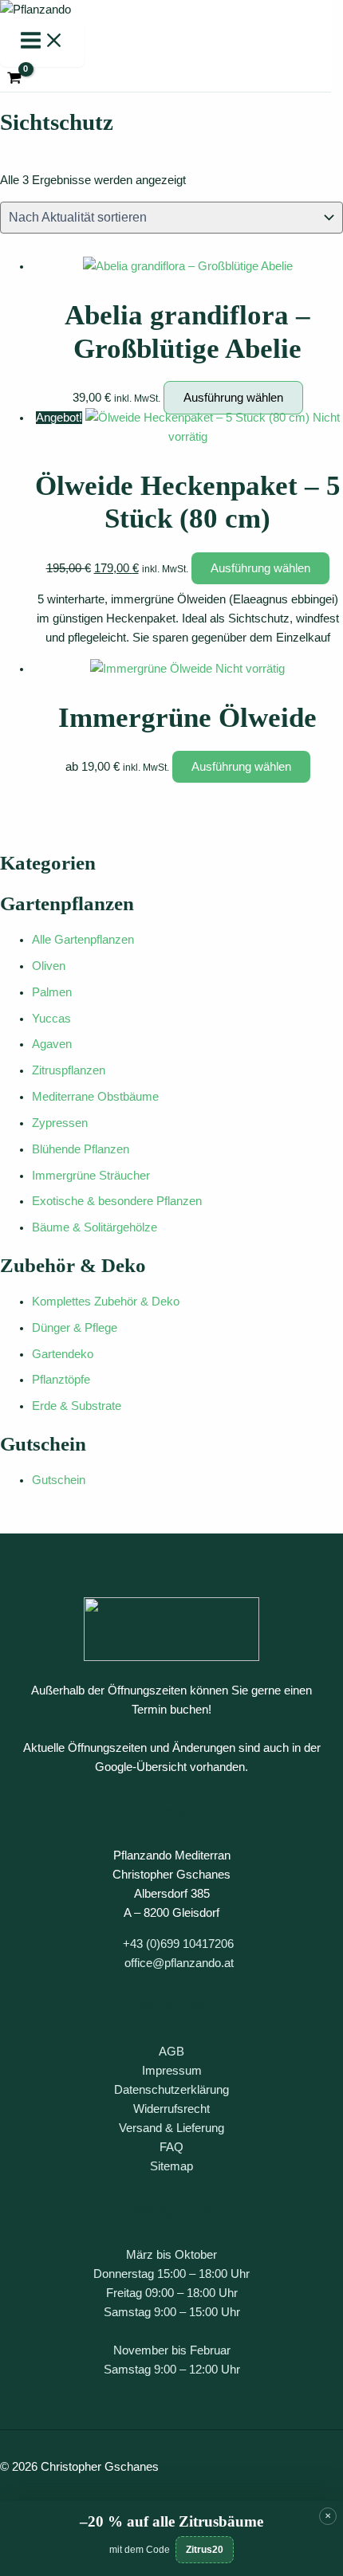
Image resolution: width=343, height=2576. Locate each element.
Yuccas (51, 1019)
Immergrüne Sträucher (91, 1176)
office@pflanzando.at (179, 1963)
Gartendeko (63, 1354)
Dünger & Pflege (75, 1328)
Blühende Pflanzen (81, 1149)
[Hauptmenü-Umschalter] (42, 43)
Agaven (52, 1044)
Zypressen (60, 1123)
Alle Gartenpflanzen (83, 940)
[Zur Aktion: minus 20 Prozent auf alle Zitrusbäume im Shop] (171, 2539)
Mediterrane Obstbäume (95, 1097)
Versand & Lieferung (171, 2128)
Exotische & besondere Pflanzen (117, 1201)
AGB (171, 2052)
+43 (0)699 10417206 (178, 1944)
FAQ (171, 2147)
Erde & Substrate (77, 1406)
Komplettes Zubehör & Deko (106, 1302)
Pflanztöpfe (61, 1380)
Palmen (52, 992)
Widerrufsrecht (171, 2109)
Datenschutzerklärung (171, 2090)
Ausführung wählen (233, 398)
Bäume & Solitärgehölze (95, 1227)
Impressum (172, 2071)
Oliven (49, 966)
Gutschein (59, 1480)
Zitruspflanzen (69, 1070)
